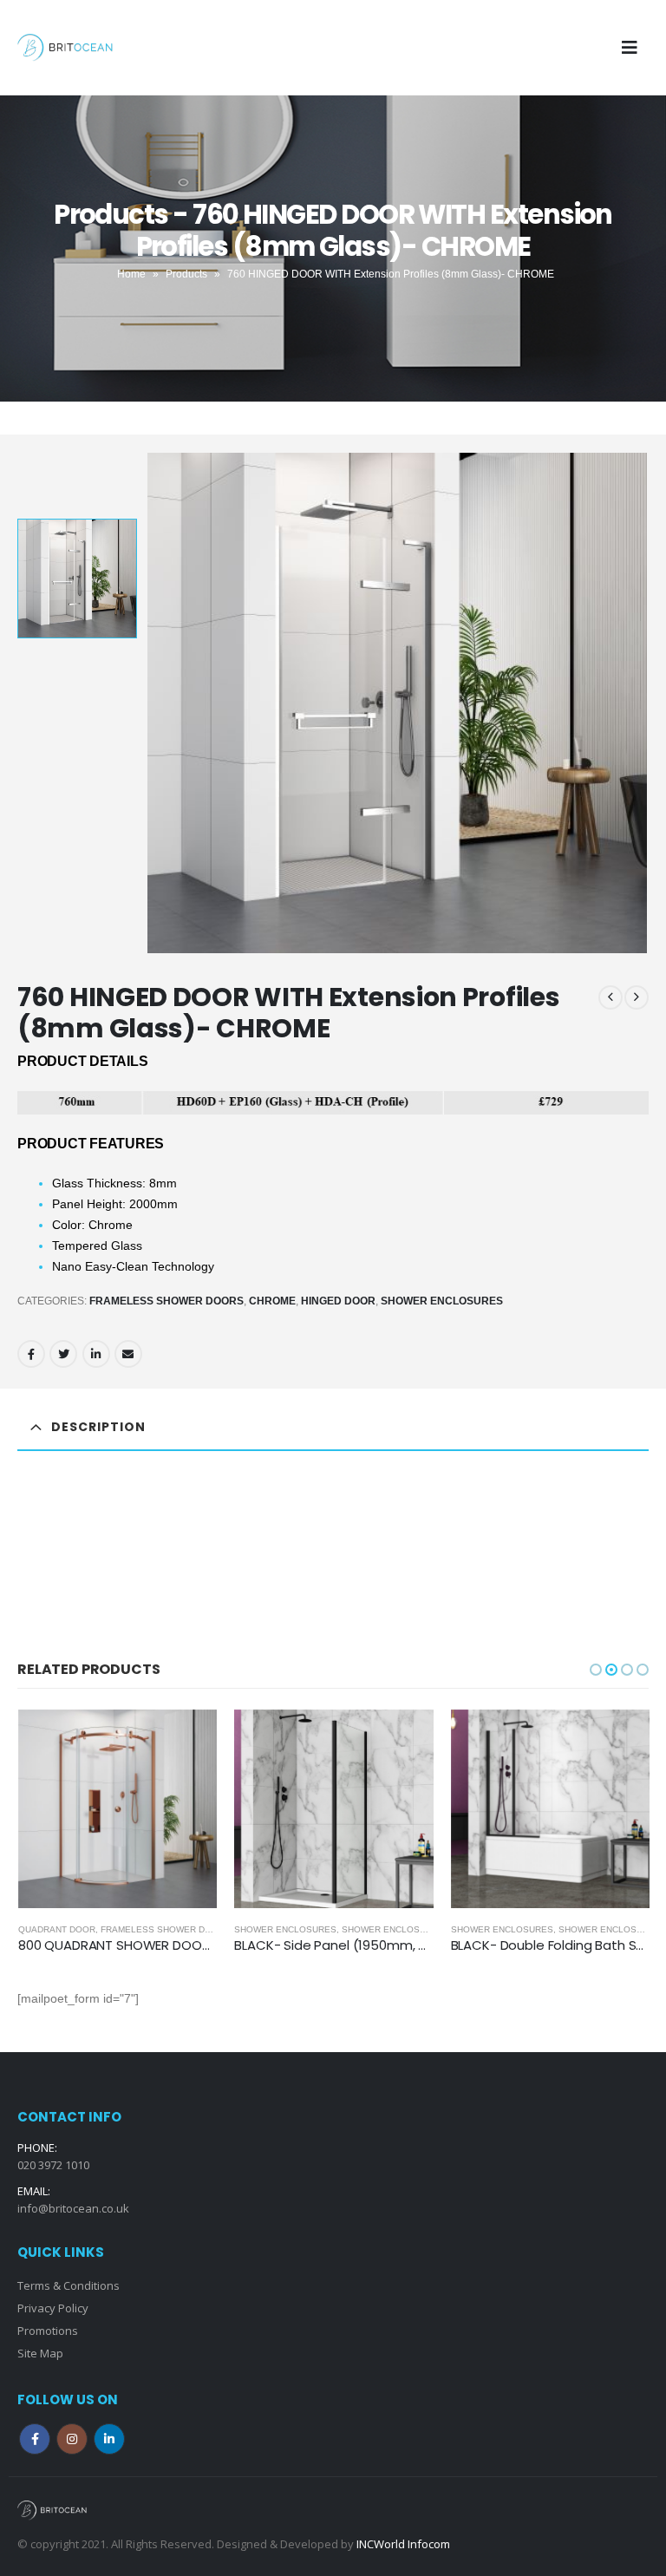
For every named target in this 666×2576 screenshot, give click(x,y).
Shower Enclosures (442, 1301)
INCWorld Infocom (403, 2544)
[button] (596, 1670)
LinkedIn (96, 1354)
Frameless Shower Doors (166, 1301)
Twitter (63, 1354)
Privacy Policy (53, 2308)
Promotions (48, 2331)
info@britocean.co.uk (73, 2208)
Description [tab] (98, 1427)
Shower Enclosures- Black (410, 1929)
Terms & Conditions (69, 2285)
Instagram (72, 2439)
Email (128, 1354)
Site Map (40, 2353)
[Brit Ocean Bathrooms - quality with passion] (65, 48)
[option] (77, 579)
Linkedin (109, 2439)
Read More (188, 1738)
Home (131, 274)
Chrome (272, 1301)
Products (186, 274)
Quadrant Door (57, 1929)
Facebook (31, 1354)
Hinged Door (338, 1301)
